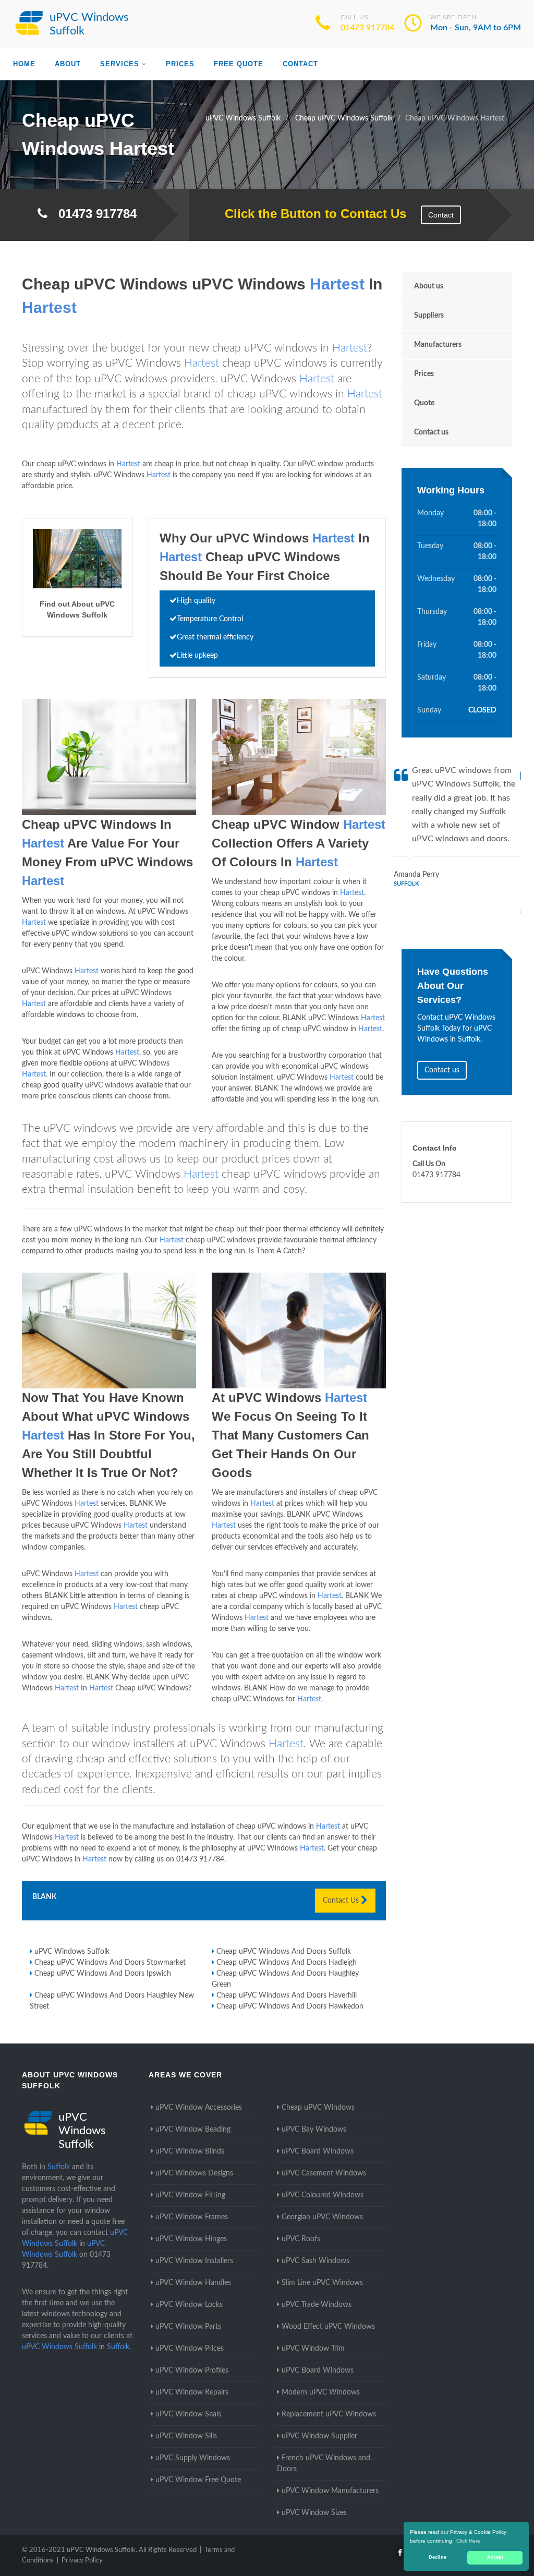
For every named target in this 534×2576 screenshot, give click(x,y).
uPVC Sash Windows (315, 2261)
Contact (300, 64)
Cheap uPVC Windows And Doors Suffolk (284, 1952)
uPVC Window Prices (190, 2349)
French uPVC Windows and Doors (324, 2464)
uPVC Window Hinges (191, 2239)
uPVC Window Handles (193, 2283)
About (68, 64)
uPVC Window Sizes (314, 2513)
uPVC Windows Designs (194, 2173)
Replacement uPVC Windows (329, 2414)
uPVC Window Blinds (190, 2151)
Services (120, 64)
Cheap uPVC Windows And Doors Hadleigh (287, 1963)
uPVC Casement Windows (324, 2173)
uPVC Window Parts (188, 2327)
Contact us (431, 432)
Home (24, 64)
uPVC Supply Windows (193, 2458)
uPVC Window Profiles (192, 2371)
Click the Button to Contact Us (310, 214)
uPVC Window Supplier (319, 2436)
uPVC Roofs (301, 2239)
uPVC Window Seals (188, 2414)
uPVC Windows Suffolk (72, 1952)
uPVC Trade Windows (317, 2305)
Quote (424, 403)
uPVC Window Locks (189, 2305)
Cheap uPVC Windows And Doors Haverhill (287, 1996)
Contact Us (342, 1901)
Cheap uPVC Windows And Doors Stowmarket (110, 1963)
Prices (180, 64)
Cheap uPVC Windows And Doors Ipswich (103, 1974)
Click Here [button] (468, 2541)
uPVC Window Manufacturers (330, 2491)
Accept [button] (495, 2557)
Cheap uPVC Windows (318, 2108)
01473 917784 (367, 28)
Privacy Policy (82, 2561)
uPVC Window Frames (192, 2217)
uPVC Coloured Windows (323, 2195)
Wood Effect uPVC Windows (328, 2327)
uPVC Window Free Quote (198, 2480)
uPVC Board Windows (318, 2151)
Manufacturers (438, 345)
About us (429, 286)
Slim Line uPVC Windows (322, 2283)
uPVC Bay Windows (314, 2130)
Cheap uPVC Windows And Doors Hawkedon (290, 2006)
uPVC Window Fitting (190, 2195)
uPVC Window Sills (186, 2436)
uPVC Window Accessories (199, 2108)
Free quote (239, 64)
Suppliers (429, 316)
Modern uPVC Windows (321, 2392)
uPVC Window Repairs (192, 2392)
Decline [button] (438, 2557)
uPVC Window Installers (194, 2261)
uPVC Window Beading (193, 2130)
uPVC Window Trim (313, 2349)
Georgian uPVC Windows (322, 2217)
